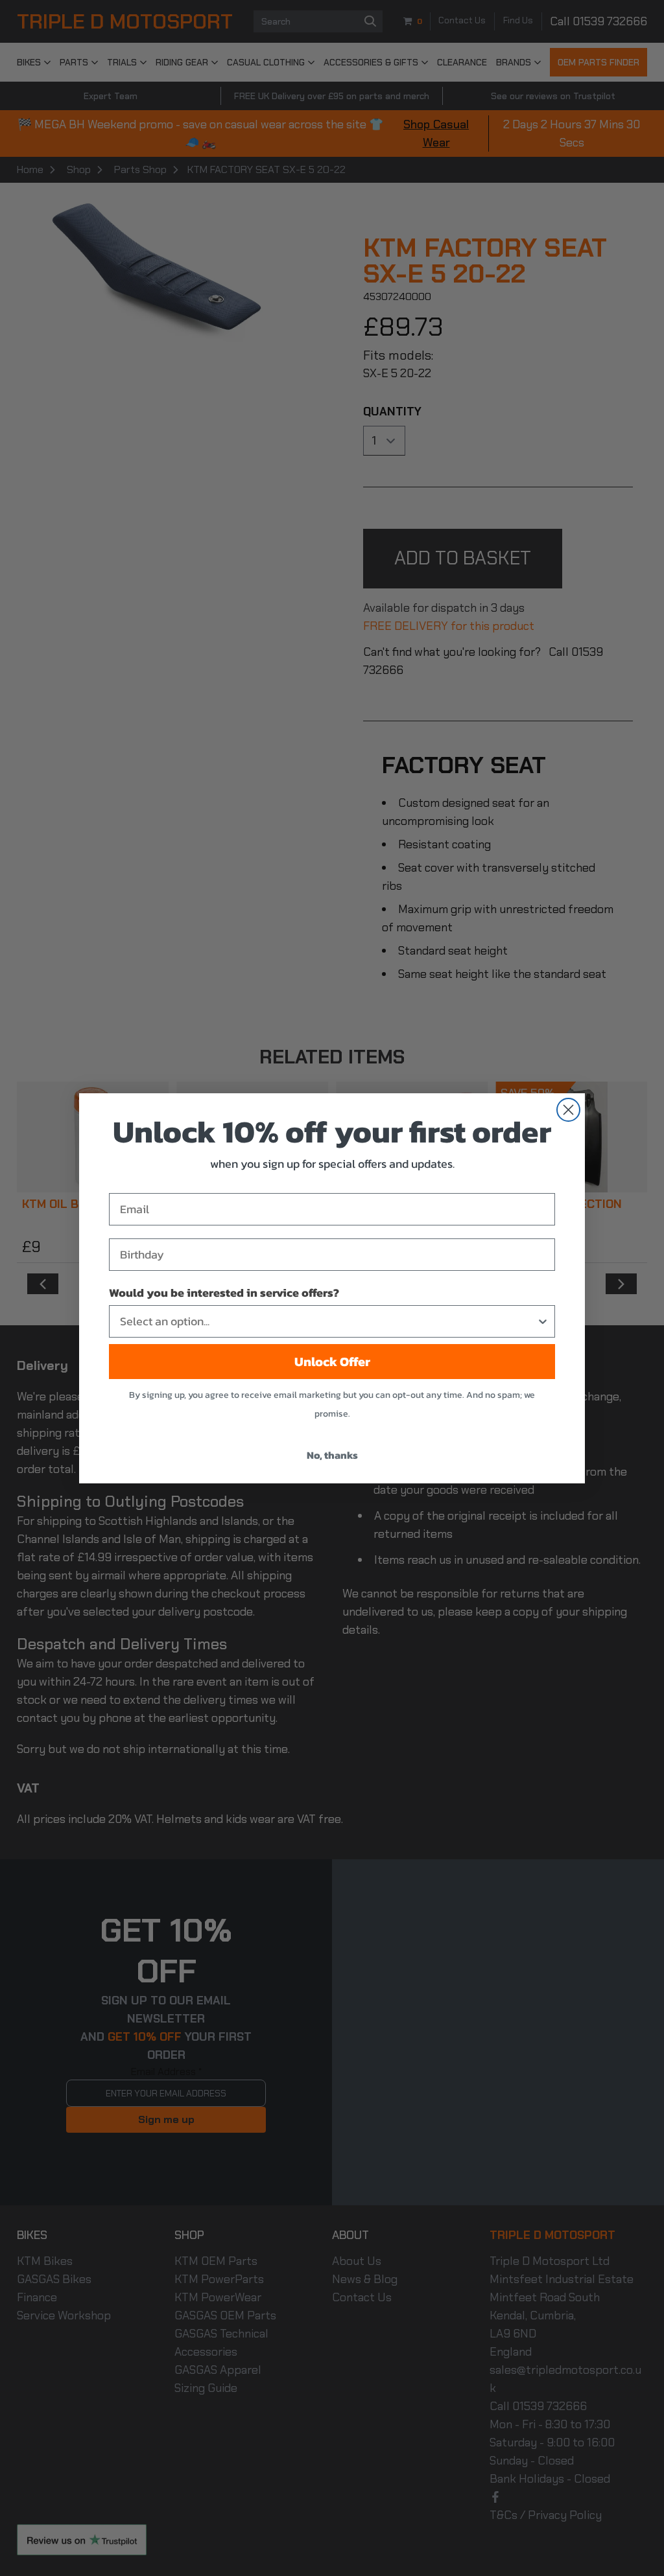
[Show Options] (543, 1321)
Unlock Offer (332, 1362)
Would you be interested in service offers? (224, 1293)
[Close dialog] (568, 1110)
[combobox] (328, 1321)
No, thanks (332, 1455)
